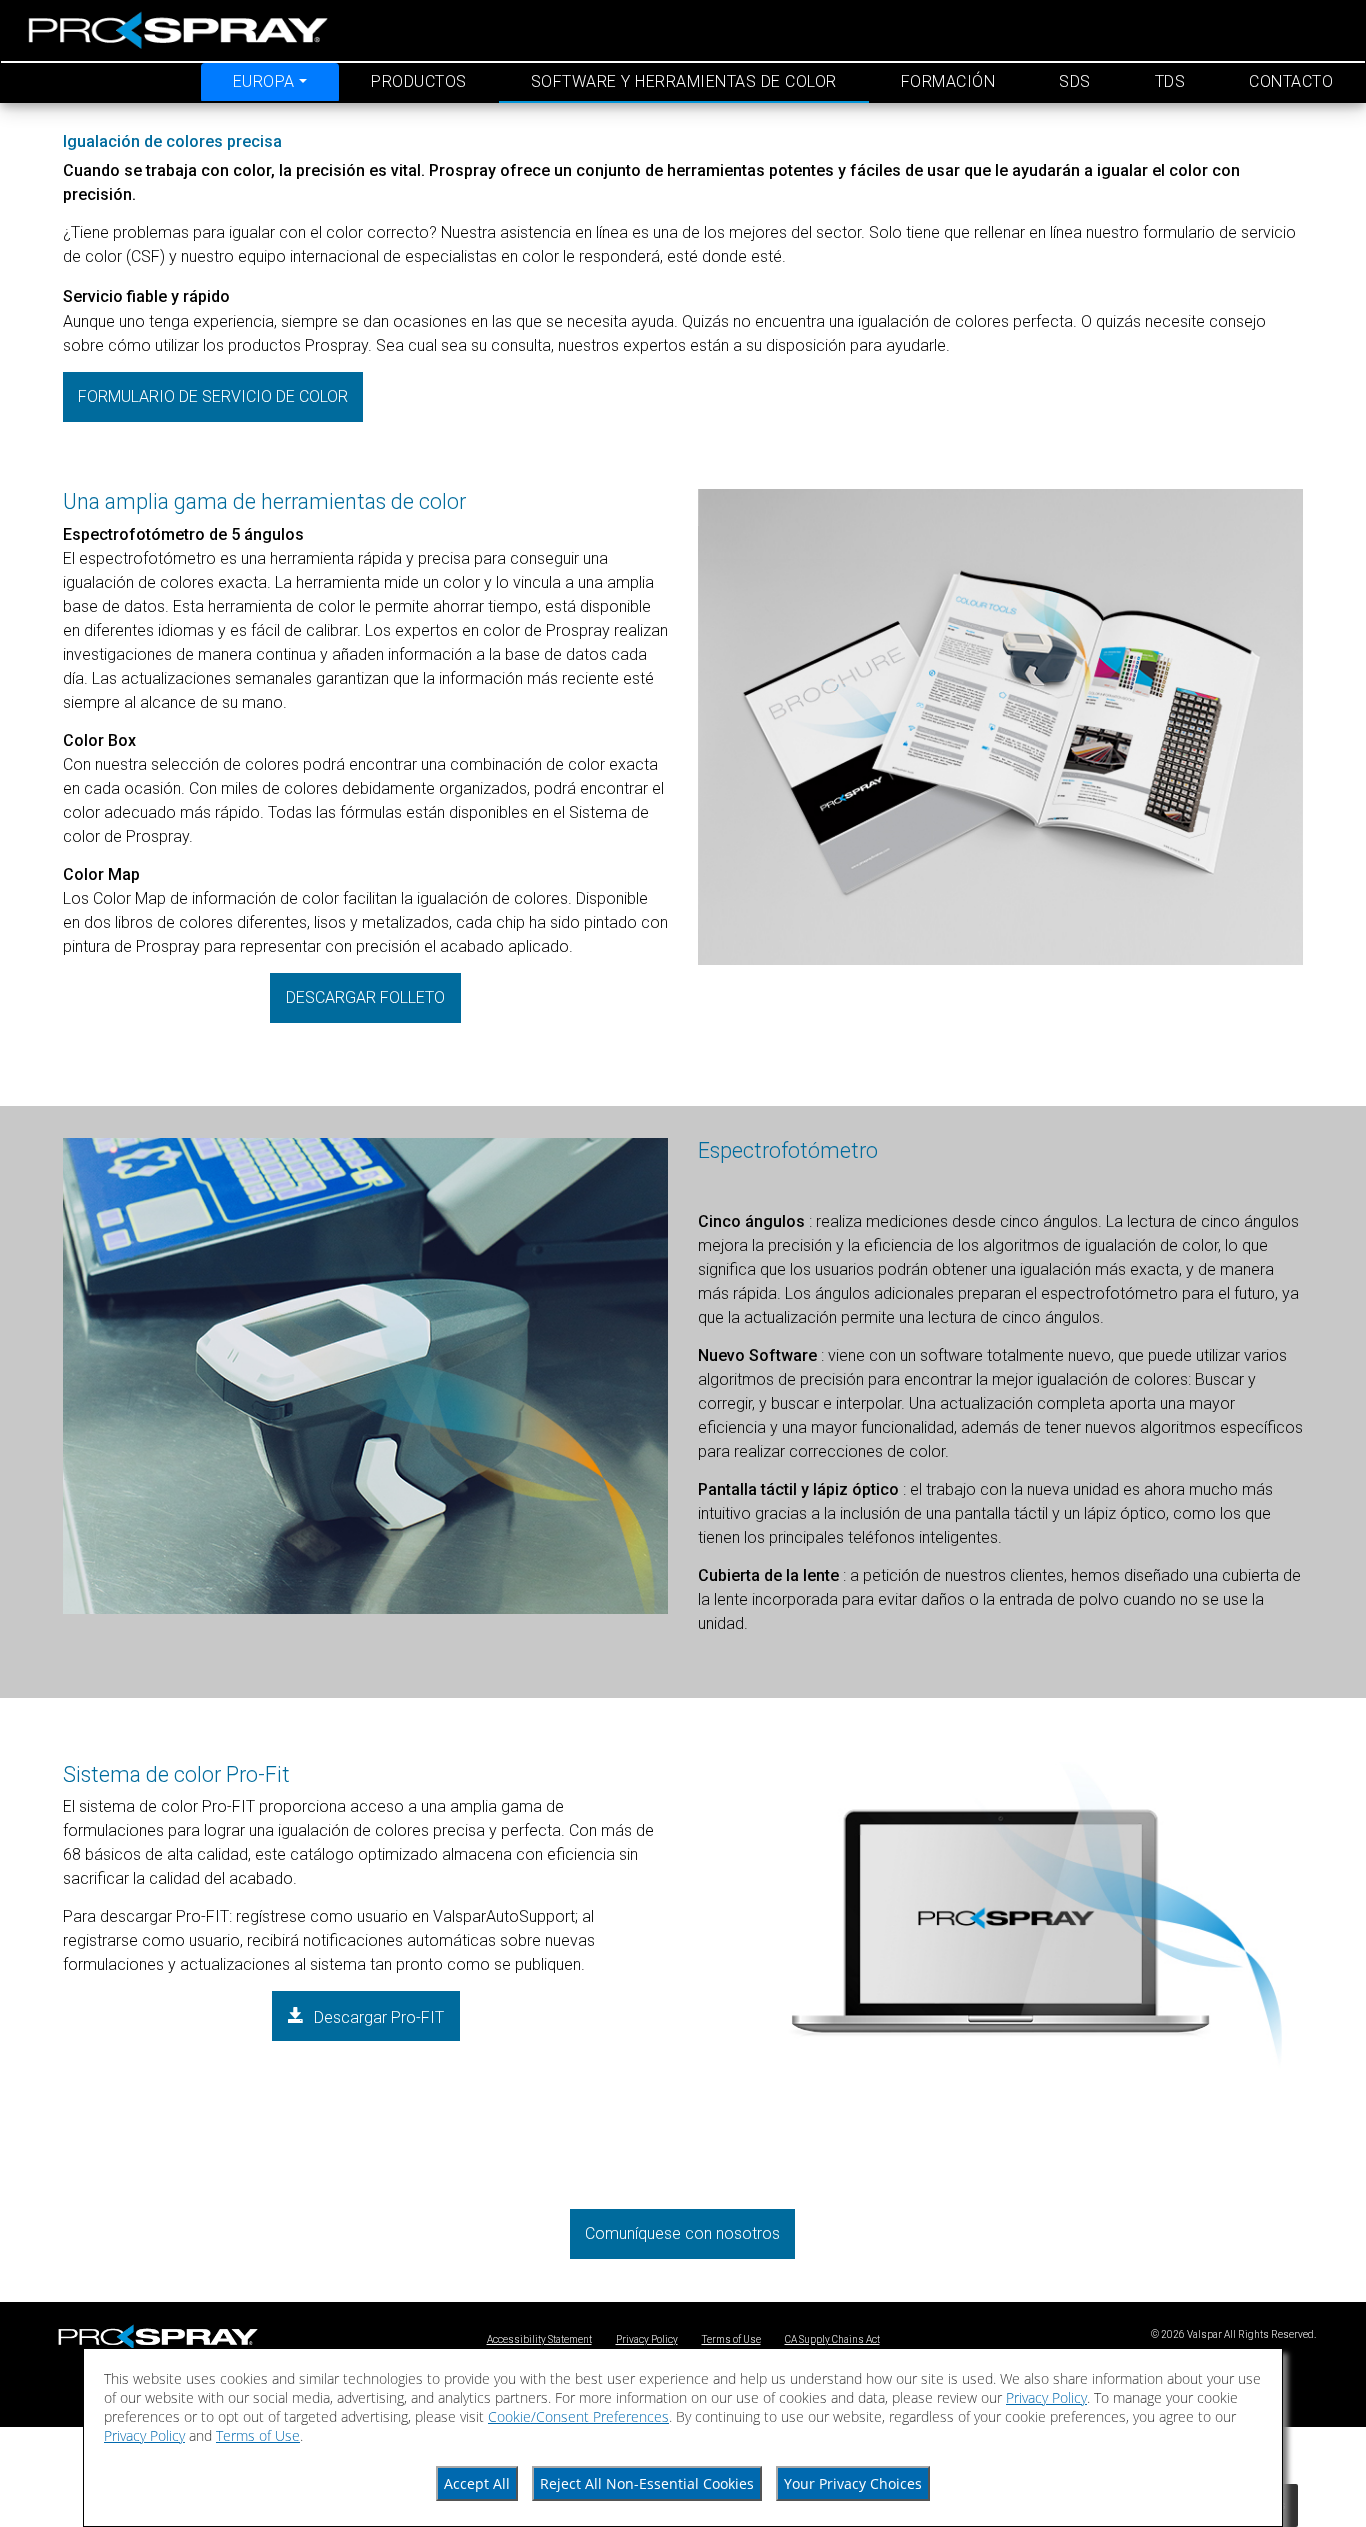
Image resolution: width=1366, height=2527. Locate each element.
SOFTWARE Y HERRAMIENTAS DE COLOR (684, 81)
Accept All (477, 2483)
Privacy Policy (647, 2339)
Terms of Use (731, 2339)
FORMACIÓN (948, 81)
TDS (1170, 81)
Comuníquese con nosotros (682, 2233)
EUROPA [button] (264, 81)
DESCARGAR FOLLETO (365, 997)
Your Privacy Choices (853, 2483)
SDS (1075, 81)
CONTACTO (1291, 81)
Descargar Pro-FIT (377, 2017)
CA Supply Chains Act (832, 2339)
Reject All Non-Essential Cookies (647, 2483)
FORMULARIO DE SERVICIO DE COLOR (213, 396)
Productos (419, 81)
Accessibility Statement (539, 2339)
